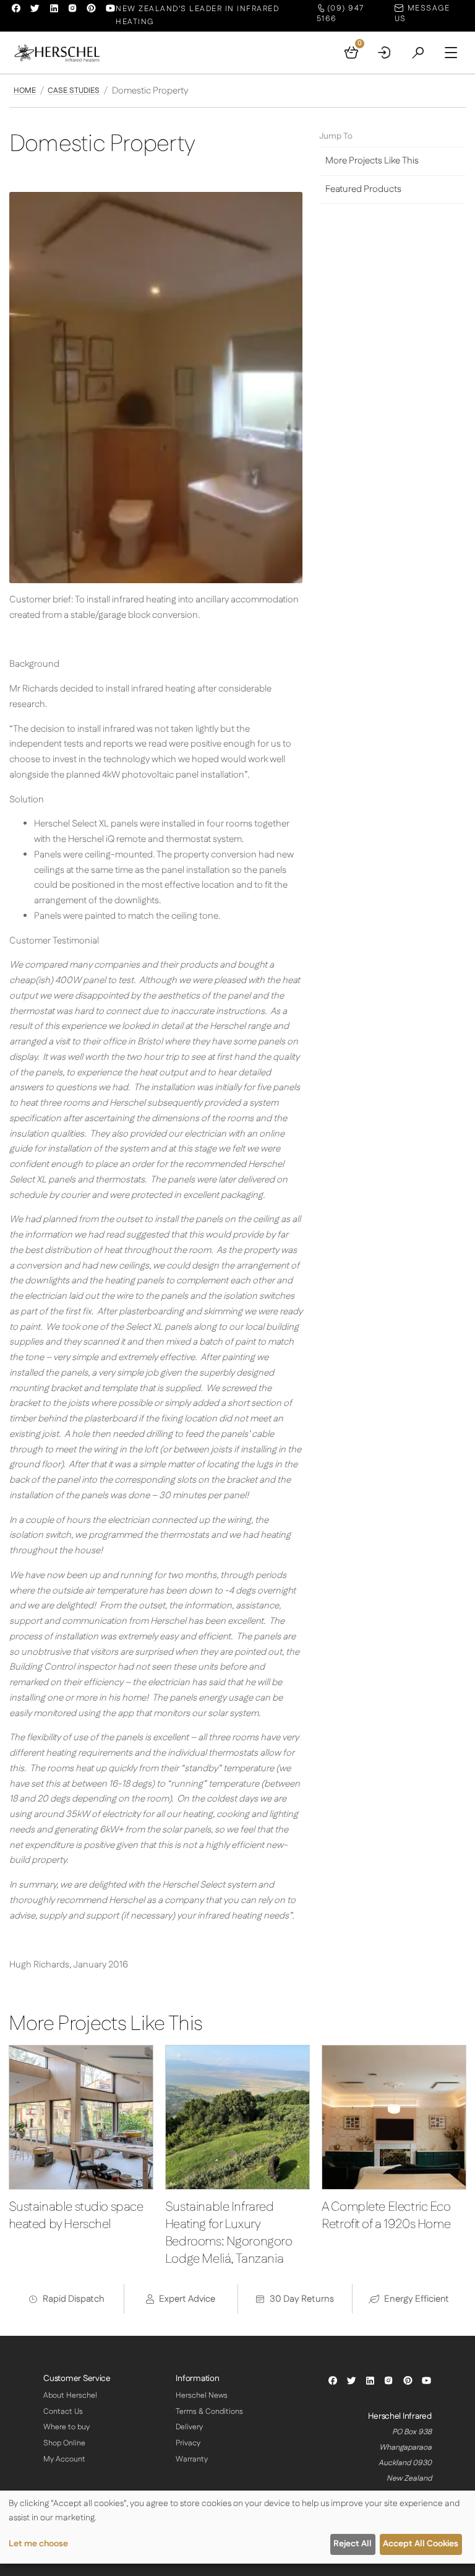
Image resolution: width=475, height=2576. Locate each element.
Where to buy (66, 2427)
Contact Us (63, 2412)
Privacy (188, 2443)
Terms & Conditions (209, 2412)
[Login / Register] (385, 53)
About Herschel (70, 2396)
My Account (64, 2459)
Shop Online (64, 2443)
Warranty (192, 2459)
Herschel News (202, 2396)
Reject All (353, 2544)
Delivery (189, 2427)
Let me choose (38, 2544)
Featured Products (363, 189)
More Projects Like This (372, 161)
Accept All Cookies (421, 2544)
